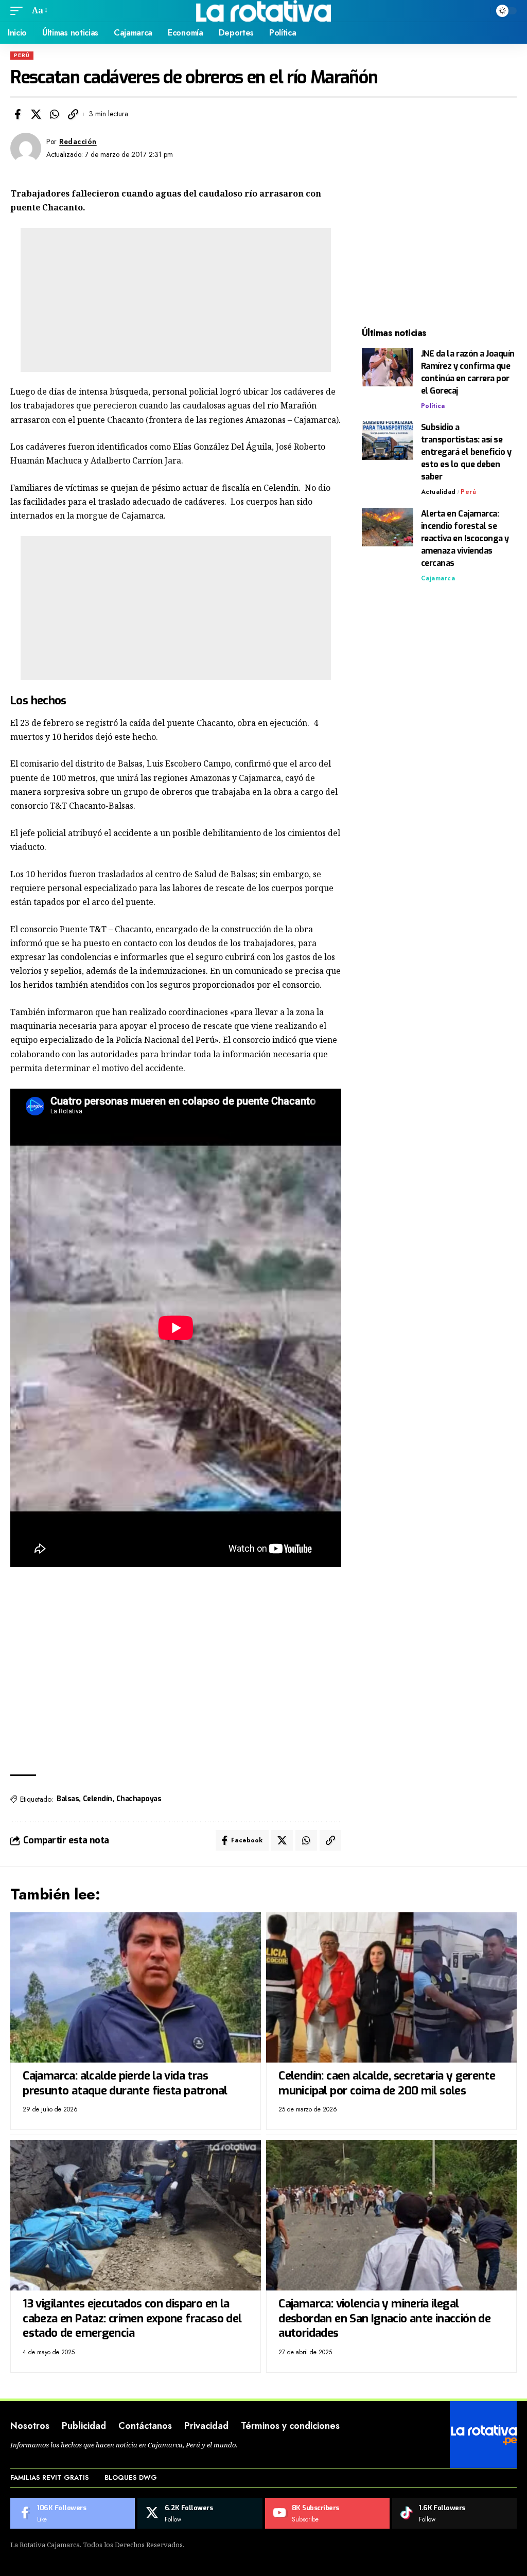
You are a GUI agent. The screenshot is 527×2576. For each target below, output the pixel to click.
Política (433, 406)
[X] (200, 2513)
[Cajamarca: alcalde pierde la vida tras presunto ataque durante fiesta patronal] (136, 1987)
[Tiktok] (454, 2513)
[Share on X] (36, 114)
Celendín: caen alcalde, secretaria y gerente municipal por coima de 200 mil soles (387, 2083)
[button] (19, 11)
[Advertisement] (176, 300)
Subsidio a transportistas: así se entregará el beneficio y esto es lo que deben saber (466, 452)
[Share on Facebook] (17, 114)
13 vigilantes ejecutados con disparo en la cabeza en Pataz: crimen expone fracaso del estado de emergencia (132, 2318)
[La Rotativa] (264, 11)
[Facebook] (73, 2513)
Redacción (78, 141)
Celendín (98, 1799)
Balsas (68, 1799)
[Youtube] (327, 2513)
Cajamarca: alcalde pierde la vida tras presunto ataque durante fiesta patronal (125, 2083)
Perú (22, 55)
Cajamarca (438, 578)
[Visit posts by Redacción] (26, 148)
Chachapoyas (139, 1799)
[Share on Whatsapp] (55, 114)
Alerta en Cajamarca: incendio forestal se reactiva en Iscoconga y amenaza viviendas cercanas (465, 538)
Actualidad (438, 492)
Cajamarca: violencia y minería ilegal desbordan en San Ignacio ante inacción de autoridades (384, 2318)
